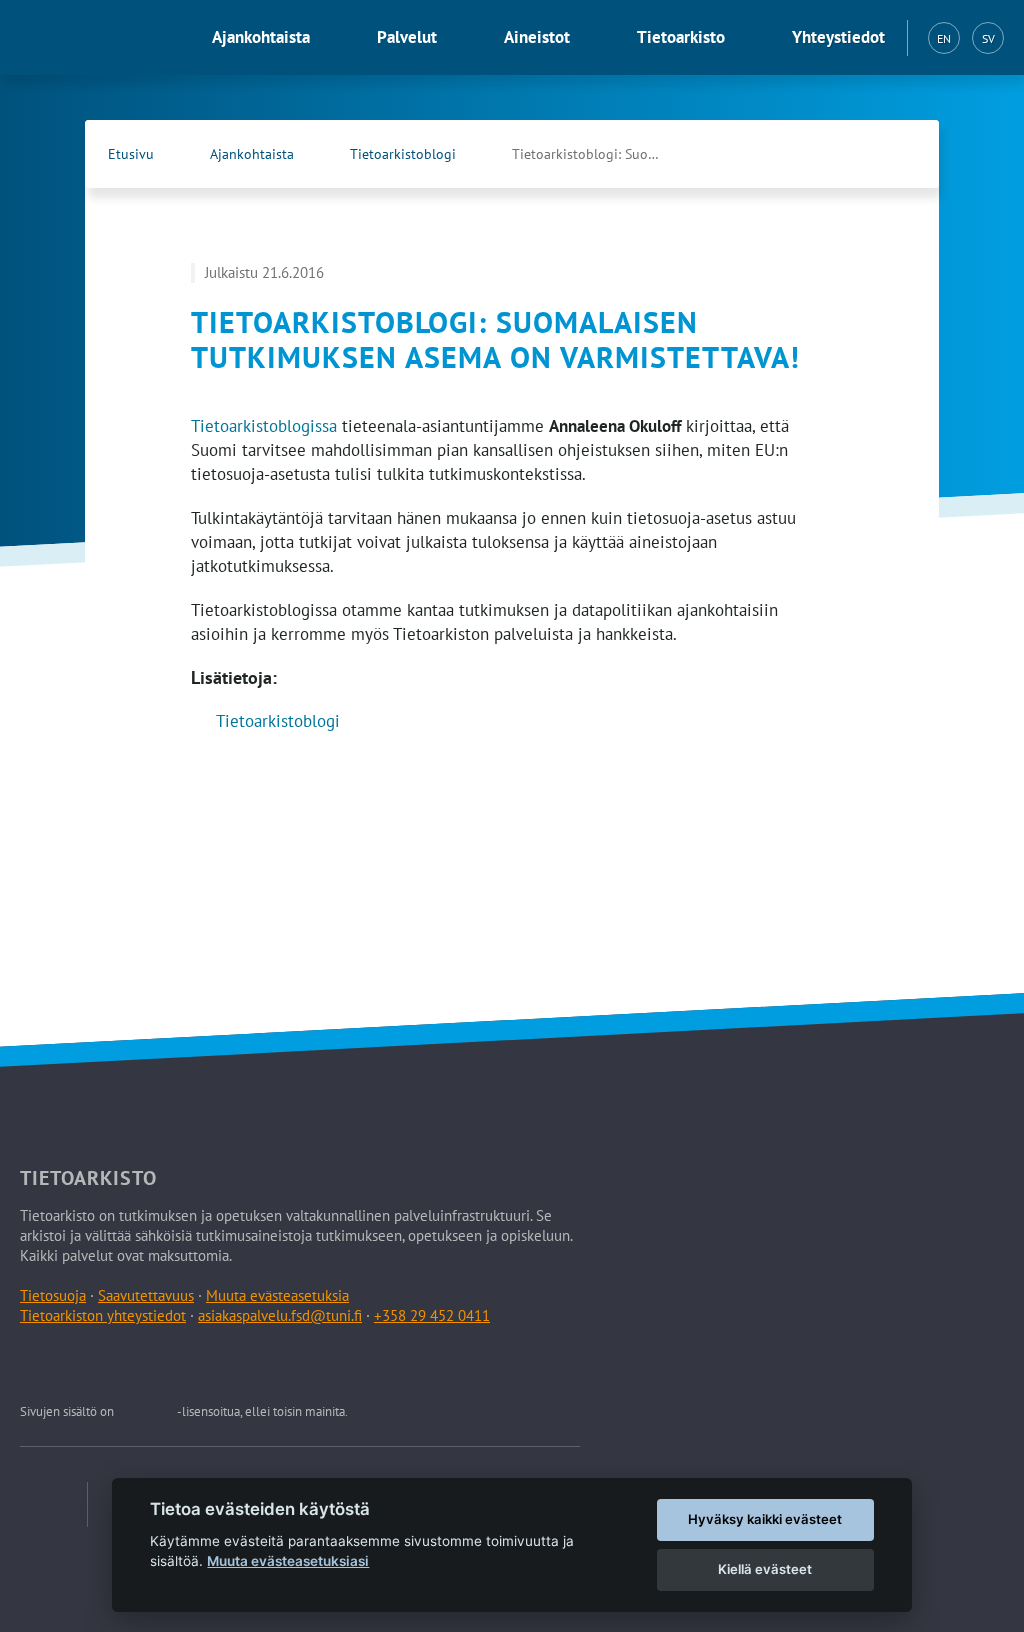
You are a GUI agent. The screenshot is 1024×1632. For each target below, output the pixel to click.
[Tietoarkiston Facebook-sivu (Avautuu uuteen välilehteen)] (855, 154)
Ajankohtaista (261, 37)
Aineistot (537, 37)
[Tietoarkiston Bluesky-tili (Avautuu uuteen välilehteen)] (178, 1364)
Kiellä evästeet (765, 1569)
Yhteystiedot (838, 37)
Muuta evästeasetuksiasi (288, 1561)
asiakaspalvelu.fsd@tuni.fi (280, 1315)
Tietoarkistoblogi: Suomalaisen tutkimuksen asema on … (607, 154)
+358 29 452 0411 (432, 1315)
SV (988, 38)
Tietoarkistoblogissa (264, 426)
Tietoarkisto (681, 37)
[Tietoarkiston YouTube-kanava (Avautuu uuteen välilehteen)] (224, 1364)
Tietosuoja (53, 1295)
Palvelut (407, 37)
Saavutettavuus (146, 1295)
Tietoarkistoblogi (403, 154)
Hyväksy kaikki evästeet (765, 1519)
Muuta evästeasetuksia (277, 1295)
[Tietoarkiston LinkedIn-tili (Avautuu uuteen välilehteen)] (84, 1364)
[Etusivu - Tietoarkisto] (95, 38)
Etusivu (131, 154)
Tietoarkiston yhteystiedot (103, 1315)
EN (944, 38)
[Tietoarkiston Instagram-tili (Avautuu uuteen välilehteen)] (131, 1364)
